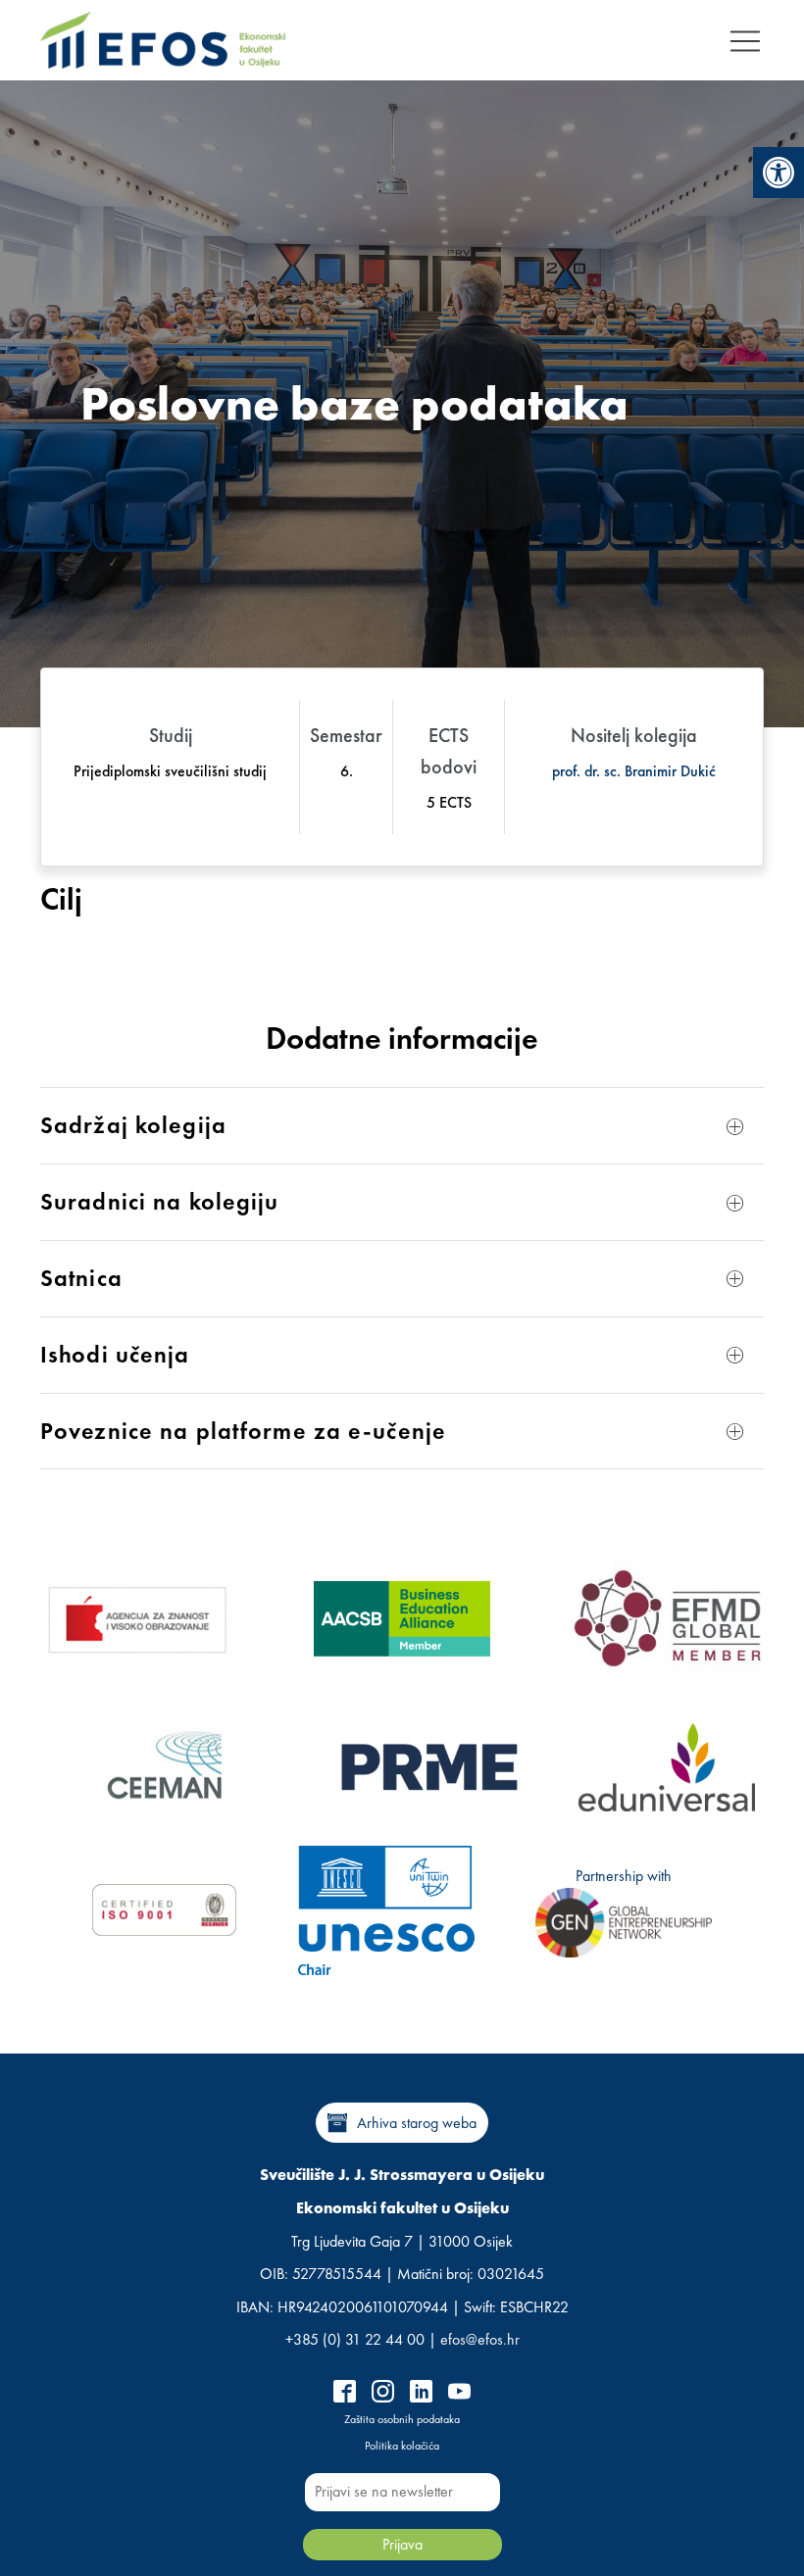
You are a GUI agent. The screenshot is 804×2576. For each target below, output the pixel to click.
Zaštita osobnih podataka (402, 2419)
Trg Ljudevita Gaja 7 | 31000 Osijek (402, 2241)
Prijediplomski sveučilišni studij (170, 771)
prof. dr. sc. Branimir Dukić (634, 771)
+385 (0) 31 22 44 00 (355, 2339)
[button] (779, 173)
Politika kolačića (402, 2446)
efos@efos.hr (480, 2339)
